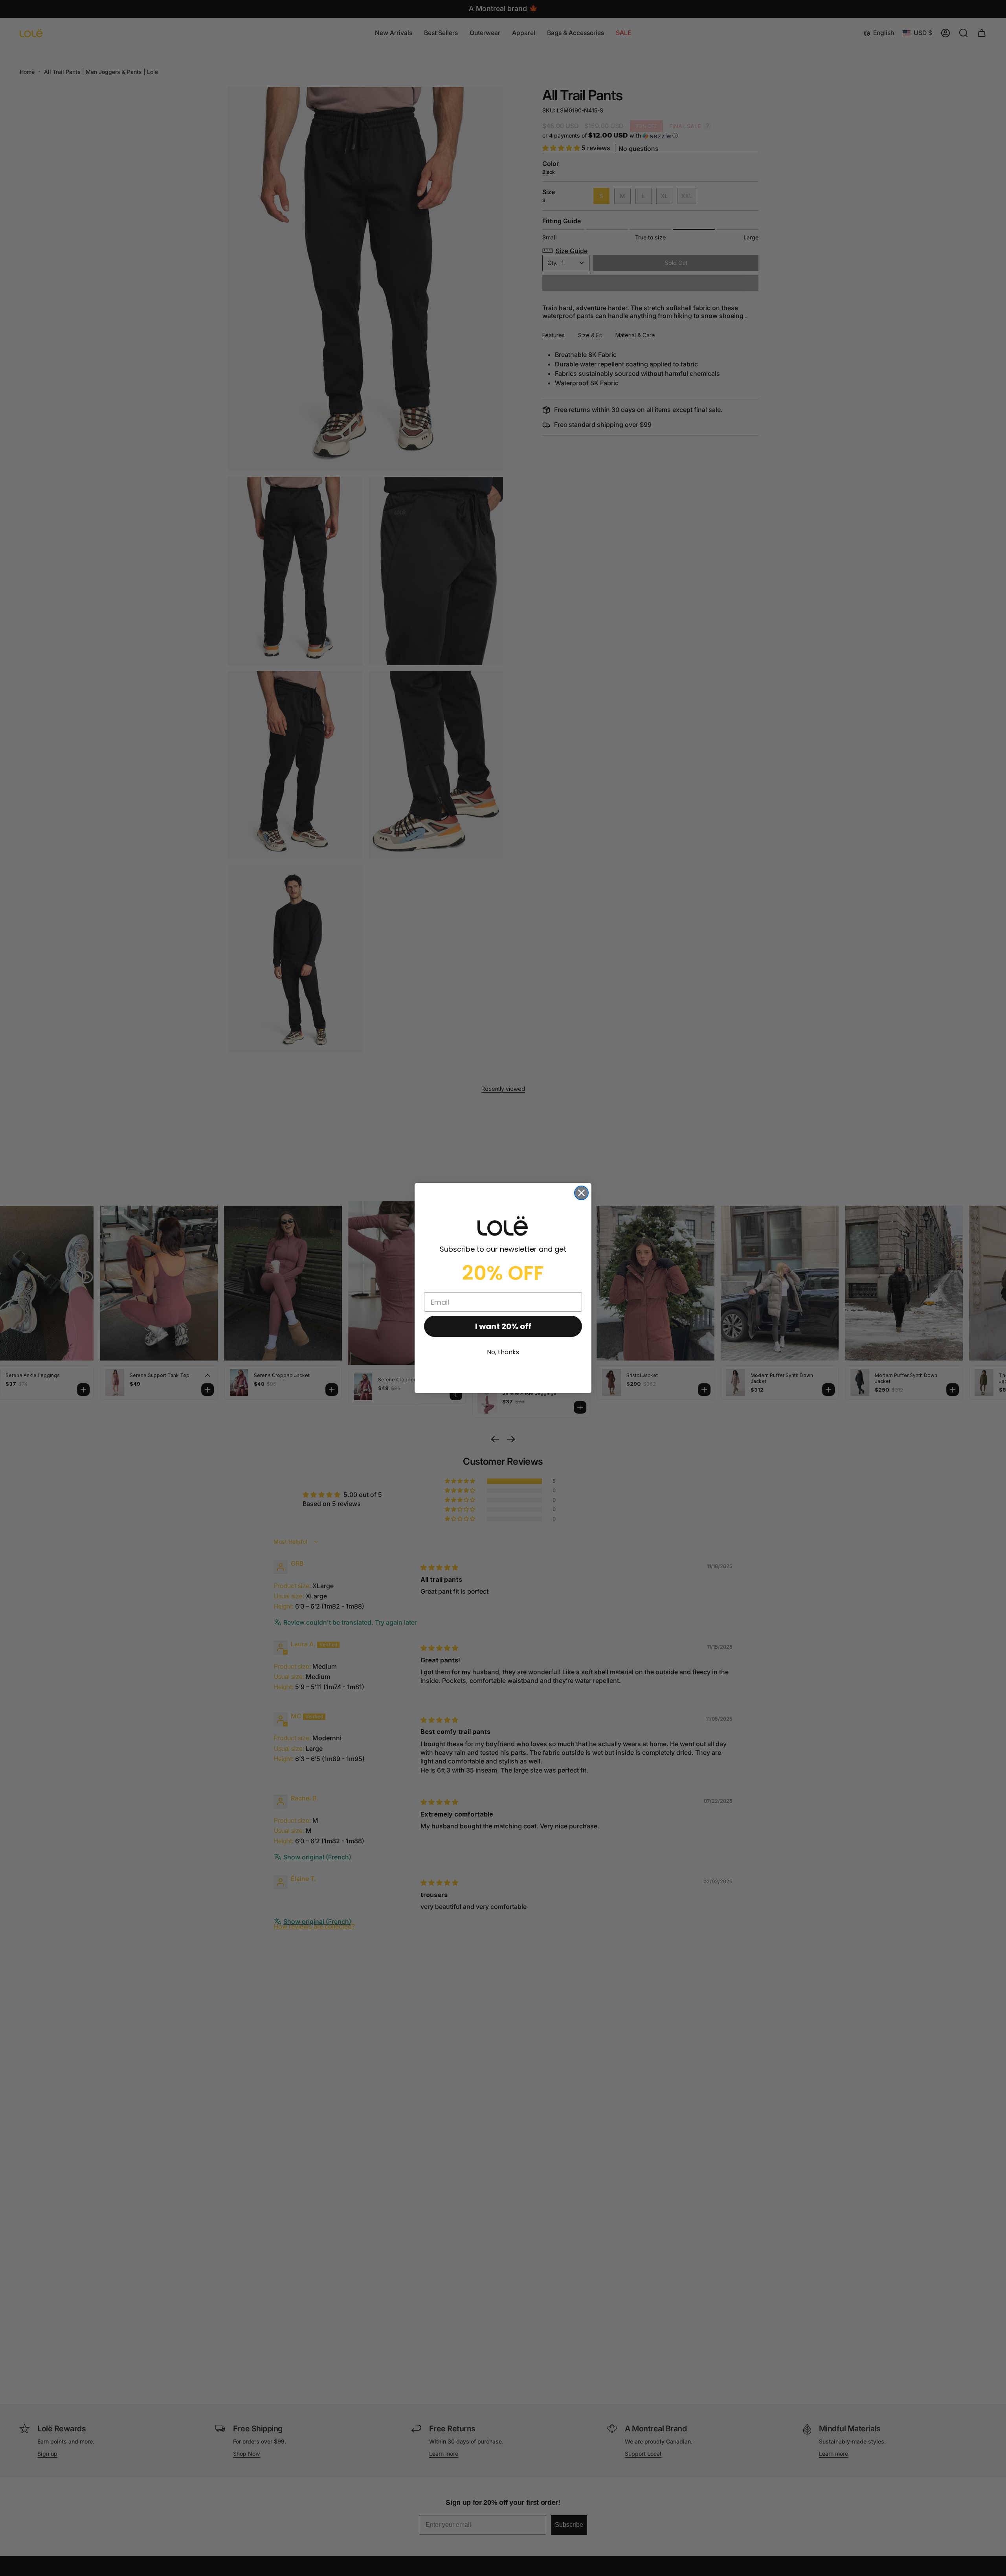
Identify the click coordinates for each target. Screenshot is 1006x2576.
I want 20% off (503, 1326)
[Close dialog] (581, 1193)
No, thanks (503, 1352)
